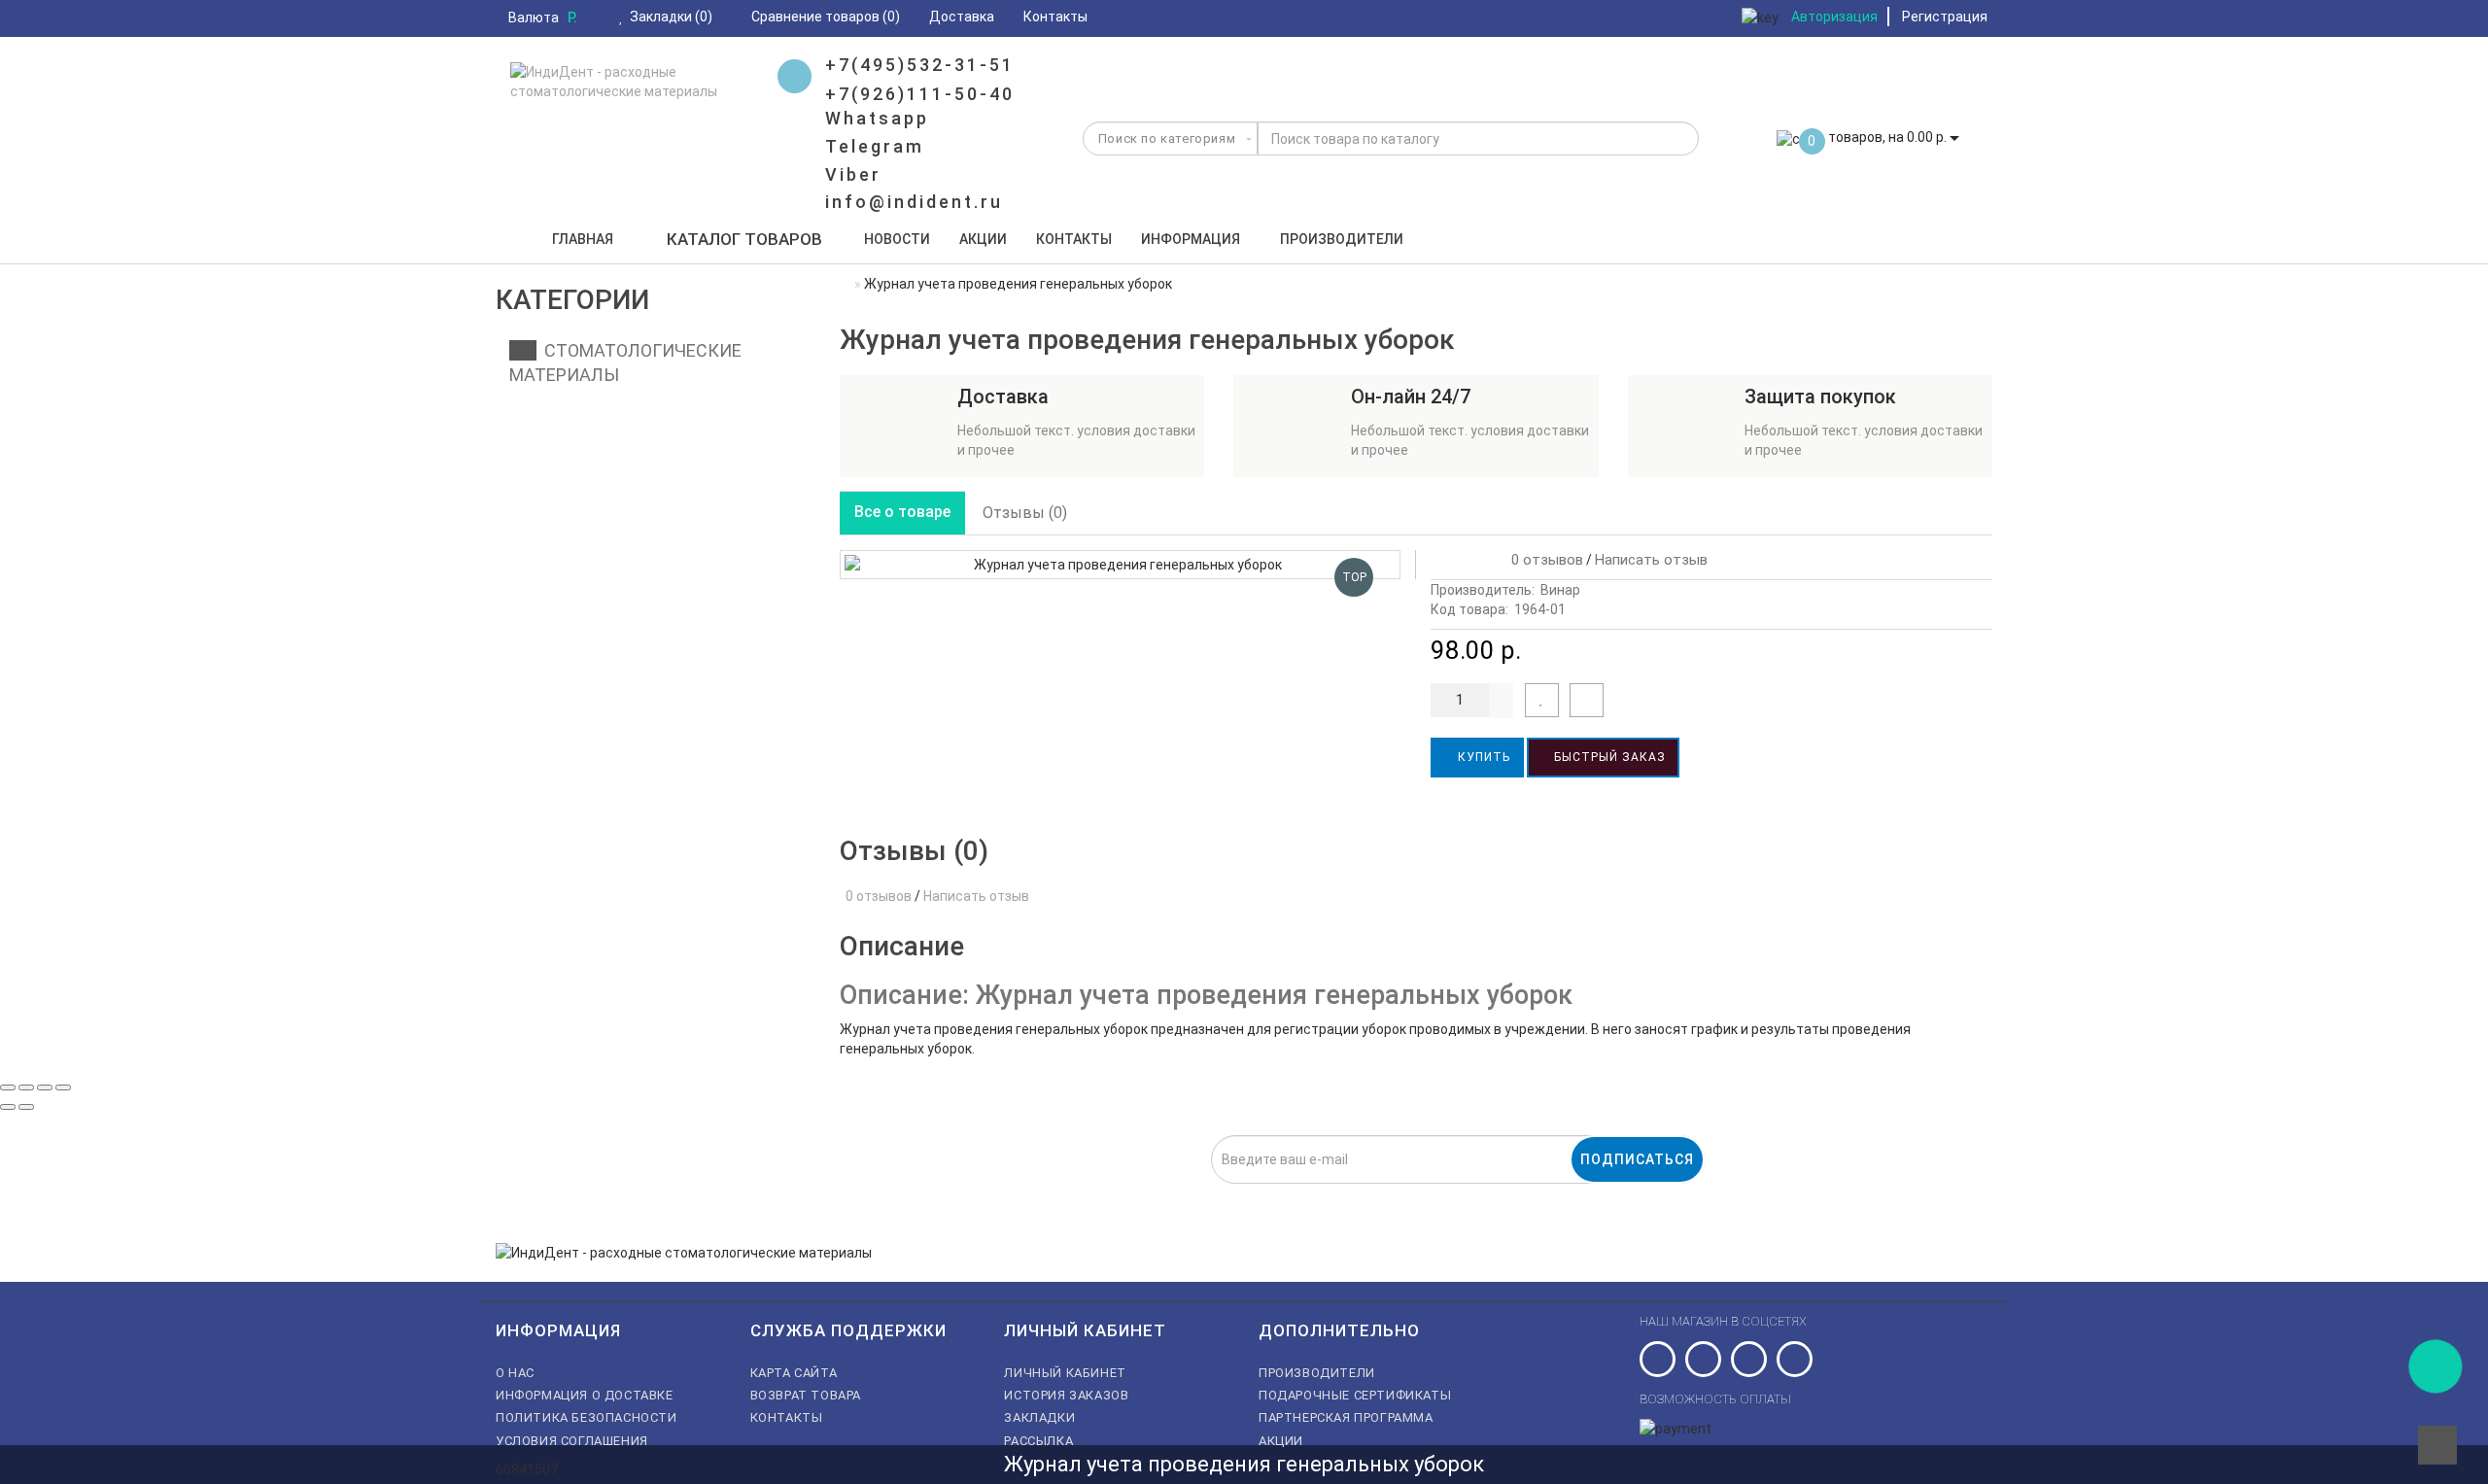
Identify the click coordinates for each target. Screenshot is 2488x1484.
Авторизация (1834, 17)
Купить (1482, 757)
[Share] (26, 1087)
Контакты (1074, 239)
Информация (1191, 239)
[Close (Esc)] (8, 1087)
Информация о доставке (585, 1395)
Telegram (875, 146)
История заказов (1066, 1395)
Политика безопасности (587, 1417)
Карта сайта (794, 1373)
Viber (853, 174)
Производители (1342, 239)
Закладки (1039, 1417)
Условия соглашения (572, 1441)
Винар (1560, 590)
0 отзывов (1543, 560)
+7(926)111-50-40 (920, 94)
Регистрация (1945, 17)
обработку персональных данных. (1151, 1194)
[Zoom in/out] (63, 1087)
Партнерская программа (1346, 1417)
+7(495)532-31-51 (920, 65)
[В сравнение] (1587, 700)
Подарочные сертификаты (1355, 1395)
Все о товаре (902, 512)
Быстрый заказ (1608, 757)
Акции (983, 239)
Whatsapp (877, 118)
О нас (515, 1373)
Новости (897, 239)
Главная (583, 239)
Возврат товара (806, 1395)
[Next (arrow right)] (26, 1107)
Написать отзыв (1651, 560)
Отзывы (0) (1025, 513)
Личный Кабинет (1065, 1373)
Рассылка (1038, 1441)
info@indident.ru (914, 202)
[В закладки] (1542, 700)
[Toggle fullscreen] (45, 1087)
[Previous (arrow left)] (8, 1107)
